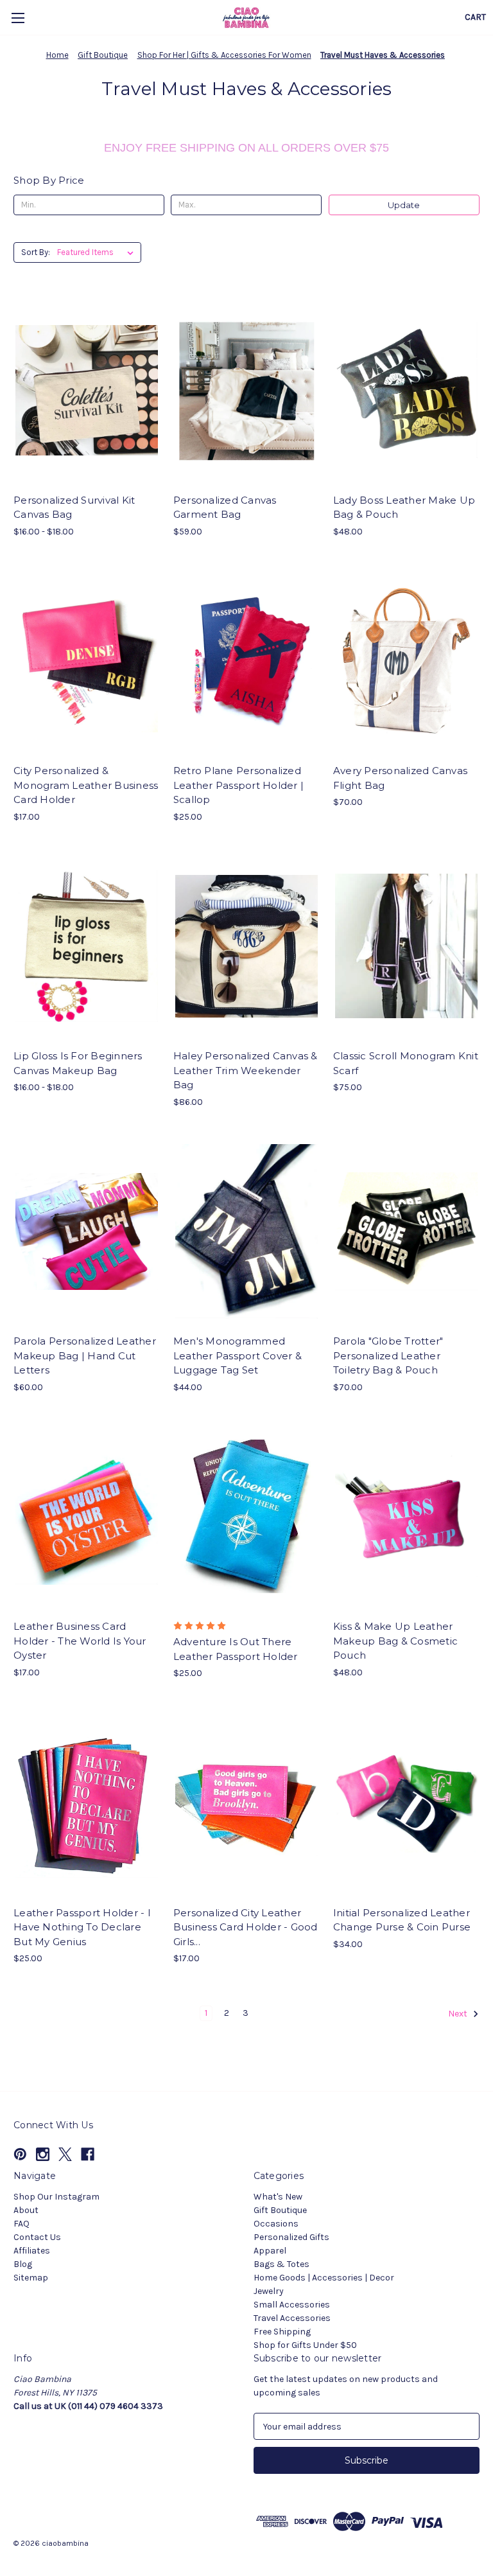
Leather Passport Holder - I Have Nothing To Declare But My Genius (82, 1927)
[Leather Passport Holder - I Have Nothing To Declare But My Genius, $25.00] (87, 1803)
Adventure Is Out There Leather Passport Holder (236, 1649)
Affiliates (32, 2251)
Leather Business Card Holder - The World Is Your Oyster (80, 1641)
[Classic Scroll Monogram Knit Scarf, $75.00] (406, 947)
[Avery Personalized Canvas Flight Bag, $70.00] (406, 661)
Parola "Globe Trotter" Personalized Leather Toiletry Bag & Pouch (388, 1355)
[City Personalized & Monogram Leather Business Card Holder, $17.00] (87, 661)
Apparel (270, 2251)
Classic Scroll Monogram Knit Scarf (406, 1063)
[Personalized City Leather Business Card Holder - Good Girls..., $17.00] (246, 1803)
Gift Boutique (280, 2210)
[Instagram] (43, 2154)
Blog (23, 2264)
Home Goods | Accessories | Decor (324, 2278)
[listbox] (98, 252)
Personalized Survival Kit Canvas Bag (74, 507)
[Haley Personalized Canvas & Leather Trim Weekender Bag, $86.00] (246, 947)
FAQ (22, 2224)
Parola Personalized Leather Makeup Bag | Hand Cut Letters (85, 1355)
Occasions (276, 2224)
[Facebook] (88, 2154)
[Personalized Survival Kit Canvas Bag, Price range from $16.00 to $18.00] (87, 390)
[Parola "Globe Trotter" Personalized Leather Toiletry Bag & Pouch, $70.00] (406, 1232)
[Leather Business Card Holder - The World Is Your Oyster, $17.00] (87, 1517)
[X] (65, 2154)
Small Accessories (292, 2305)
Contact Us (37, 2237)
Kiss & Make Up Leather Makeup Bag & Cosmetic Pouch (395, 1641)
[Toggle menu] (18, 18)
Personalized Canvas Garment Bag (225, 507)
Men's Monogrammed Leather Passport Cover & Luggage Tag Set (238, 1355)
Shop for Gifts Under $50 (305, 2345)
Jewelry (269, 2291)
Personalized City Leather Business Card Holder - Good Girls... (246, 1927)
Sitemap (31, 2278)
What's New (278, 2197)
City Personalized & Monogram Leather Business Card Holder (86, 785)
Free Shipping (282, 2332)
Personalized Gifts (291, 2237)
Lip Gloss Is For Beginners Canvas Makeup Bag (78, 1063)
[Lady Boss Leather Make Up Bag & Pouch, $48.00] (406, 390)
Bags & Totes (281, 2264)
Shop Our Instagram (56, 2197)
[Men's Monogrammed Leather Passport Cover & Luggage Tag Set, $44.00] (246, 1232)
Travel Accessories (292, 2318)
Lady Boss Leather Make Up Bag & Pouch (404, 507)
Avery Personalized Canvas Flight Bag (400, 778)
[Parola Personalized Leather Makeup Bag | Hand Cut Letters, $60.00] (87, 1232)
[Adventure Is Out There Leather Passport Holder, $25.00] (246, 1517)
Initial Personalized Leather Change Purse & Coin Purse (402, 1920)
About (26, 2210)
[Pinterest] (20, 2154)
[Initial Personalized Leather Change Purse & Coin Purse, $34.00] (406, 1803)
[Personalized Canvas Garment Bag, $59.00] (246, 390)
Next (459, 2014)
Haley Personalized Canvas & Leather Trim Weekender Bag (246, 1070)
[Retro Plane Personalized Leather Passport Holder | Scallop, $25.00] (246, 661)
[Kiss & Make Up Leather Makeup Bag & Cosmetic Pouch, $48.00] (406, 1517)
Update (404, 205)
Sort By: (36, 252)
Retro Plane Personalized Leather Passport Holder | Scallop (238, 785)
